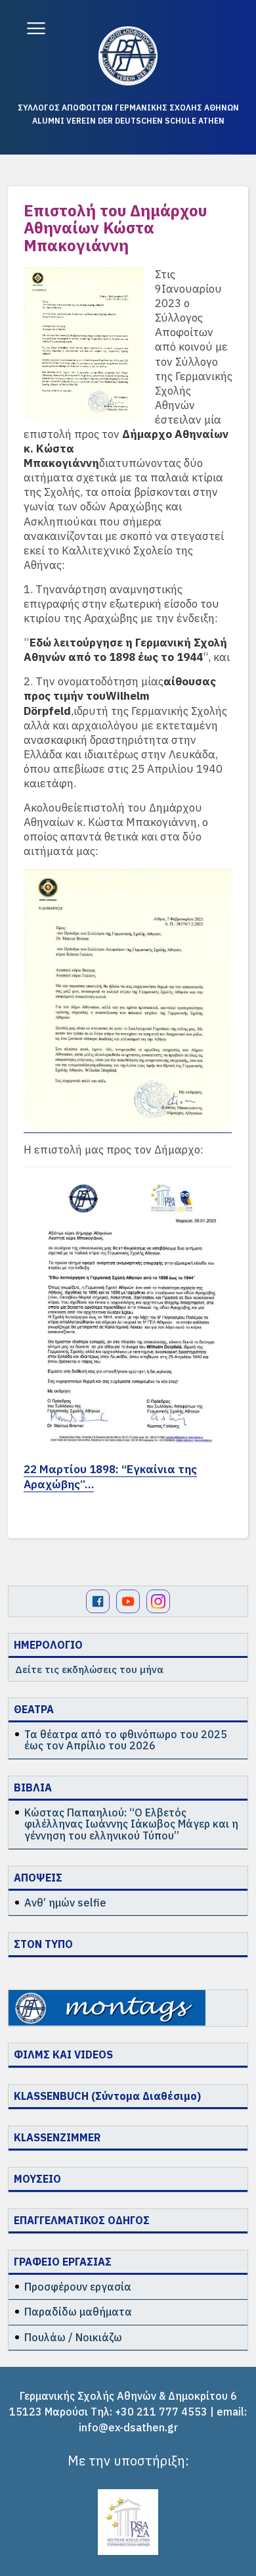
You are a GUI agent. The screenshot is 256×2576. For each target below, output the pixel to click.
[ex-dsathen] (128, 56)
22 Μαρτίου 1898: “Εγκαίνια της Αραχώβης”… (110, 1476)
